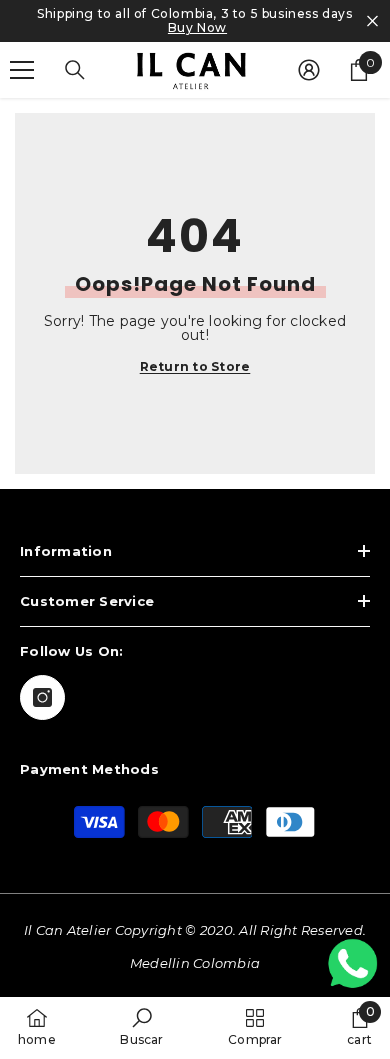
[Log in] (309, 70)
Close (372, 21)
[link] (141, 1027)
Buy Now (197, 28)
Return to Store (195, 367)
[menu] (22, 70)
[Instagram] (42, 697)
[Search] (75, 70)
